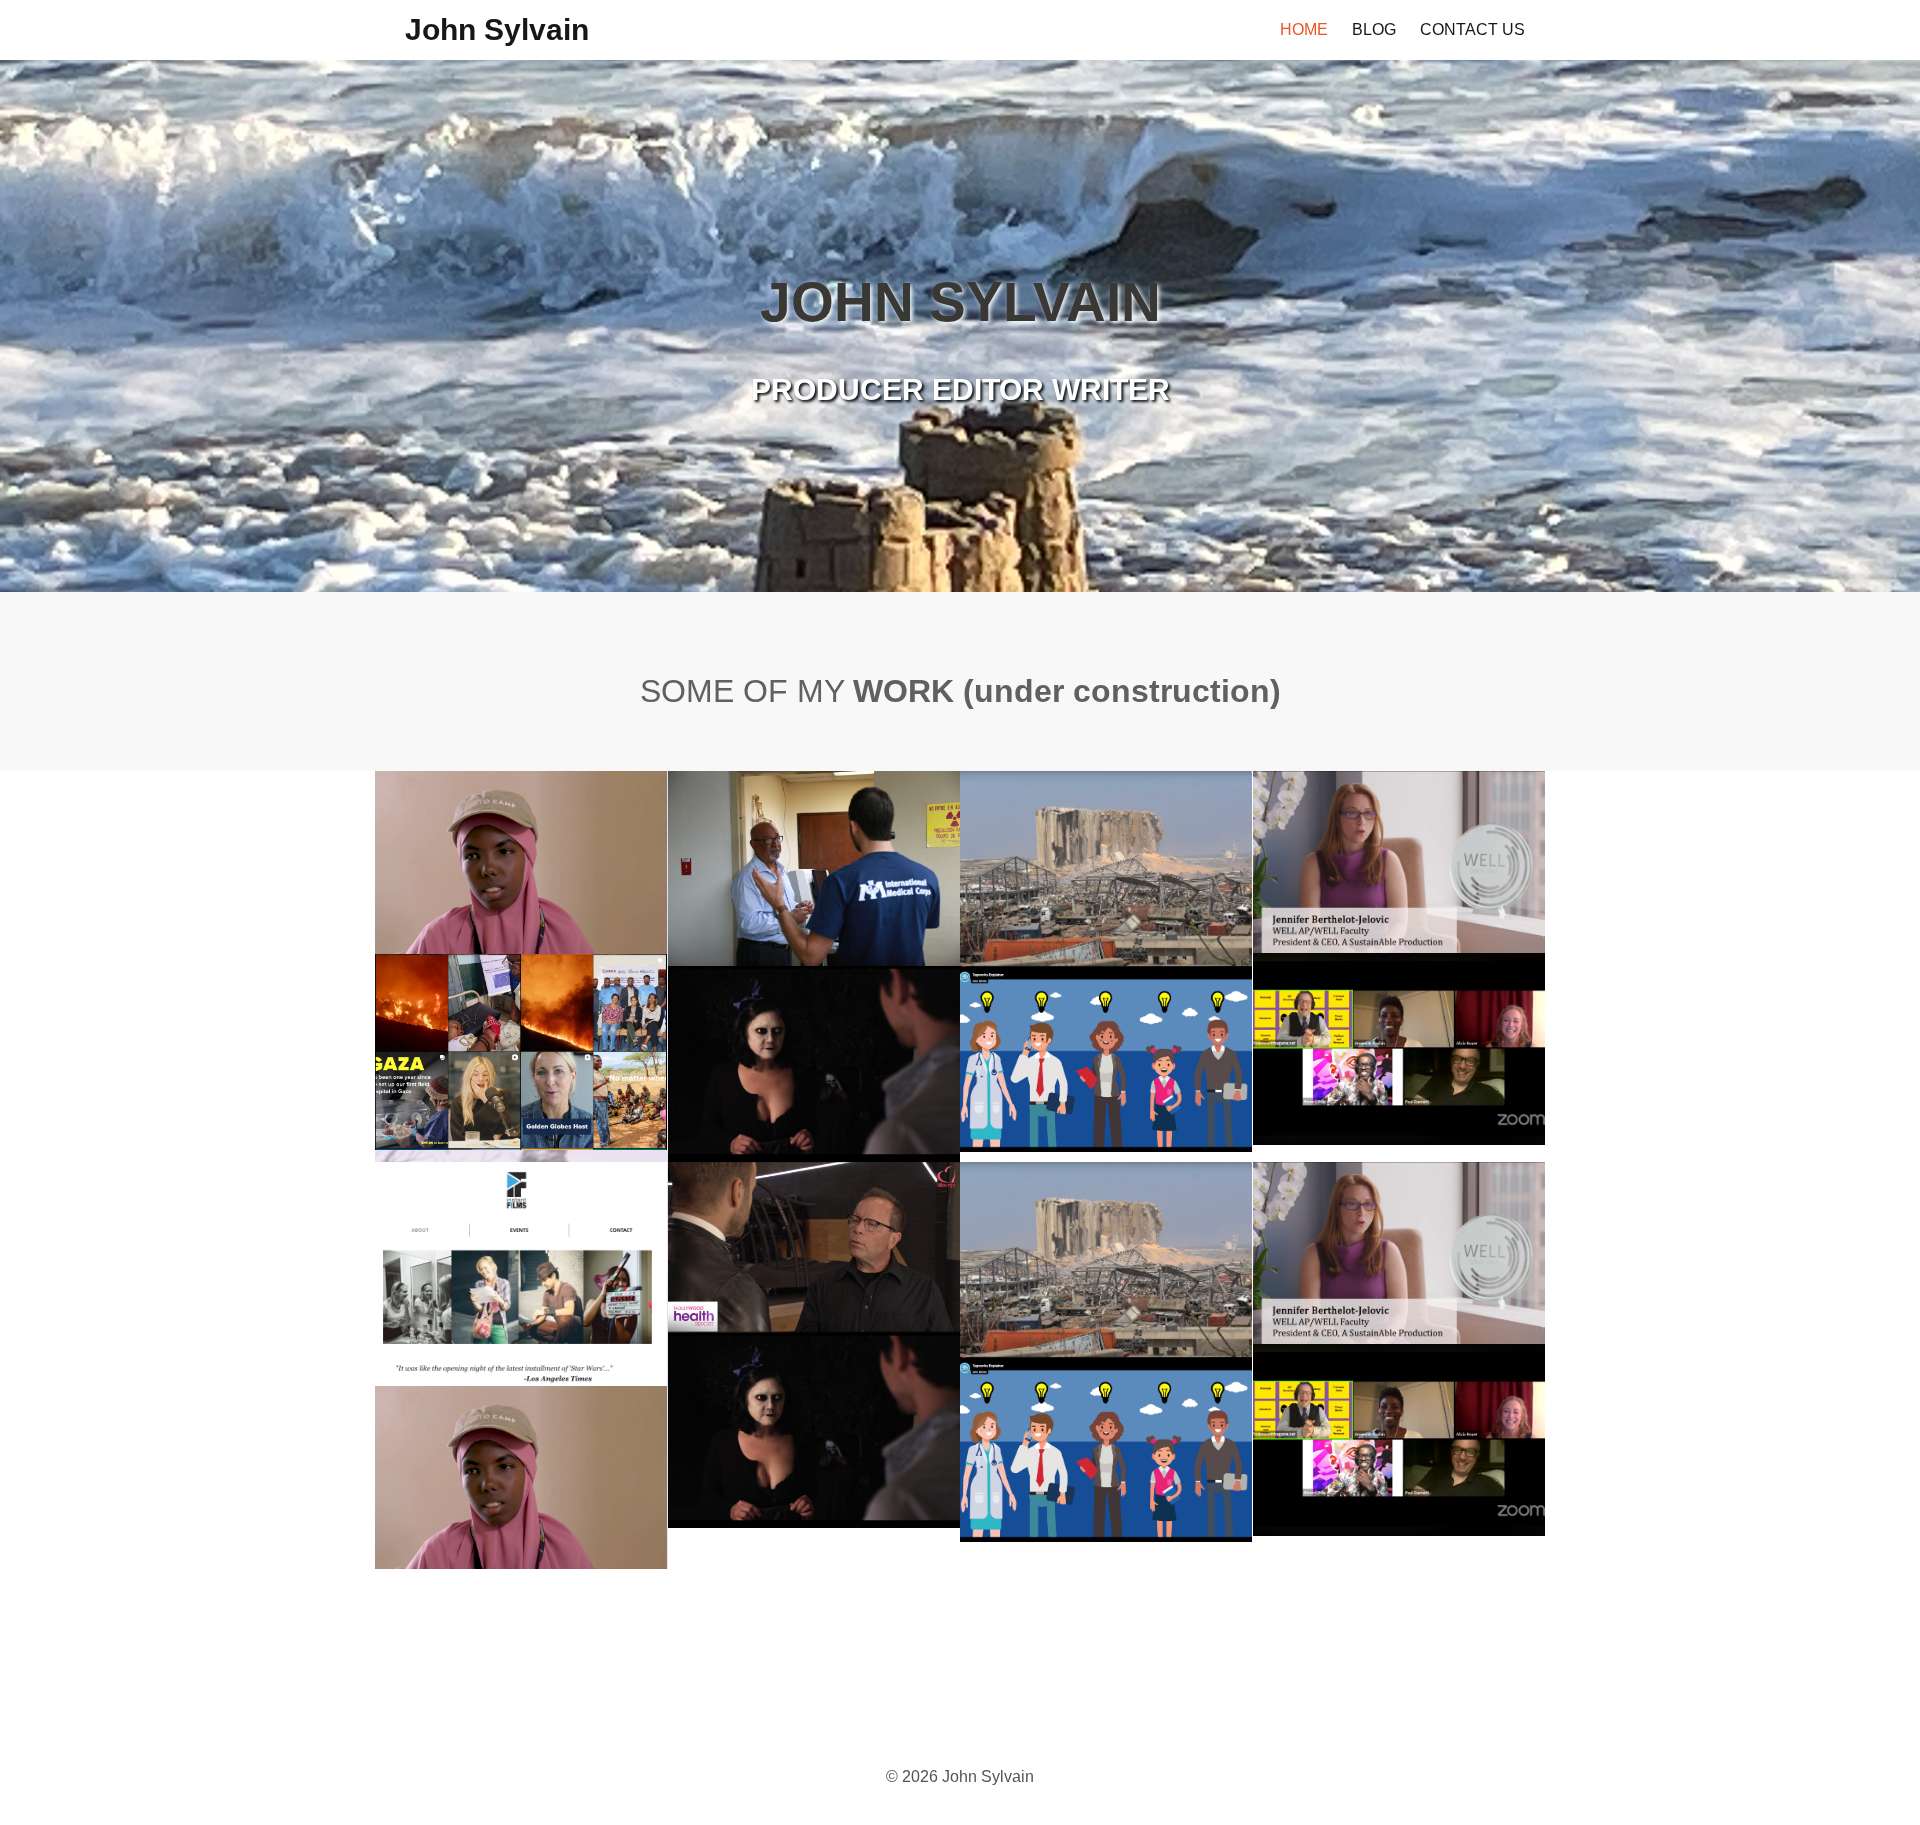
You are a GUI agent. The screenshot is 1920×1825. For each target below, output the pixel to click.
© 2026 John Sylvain (960, 1776)
